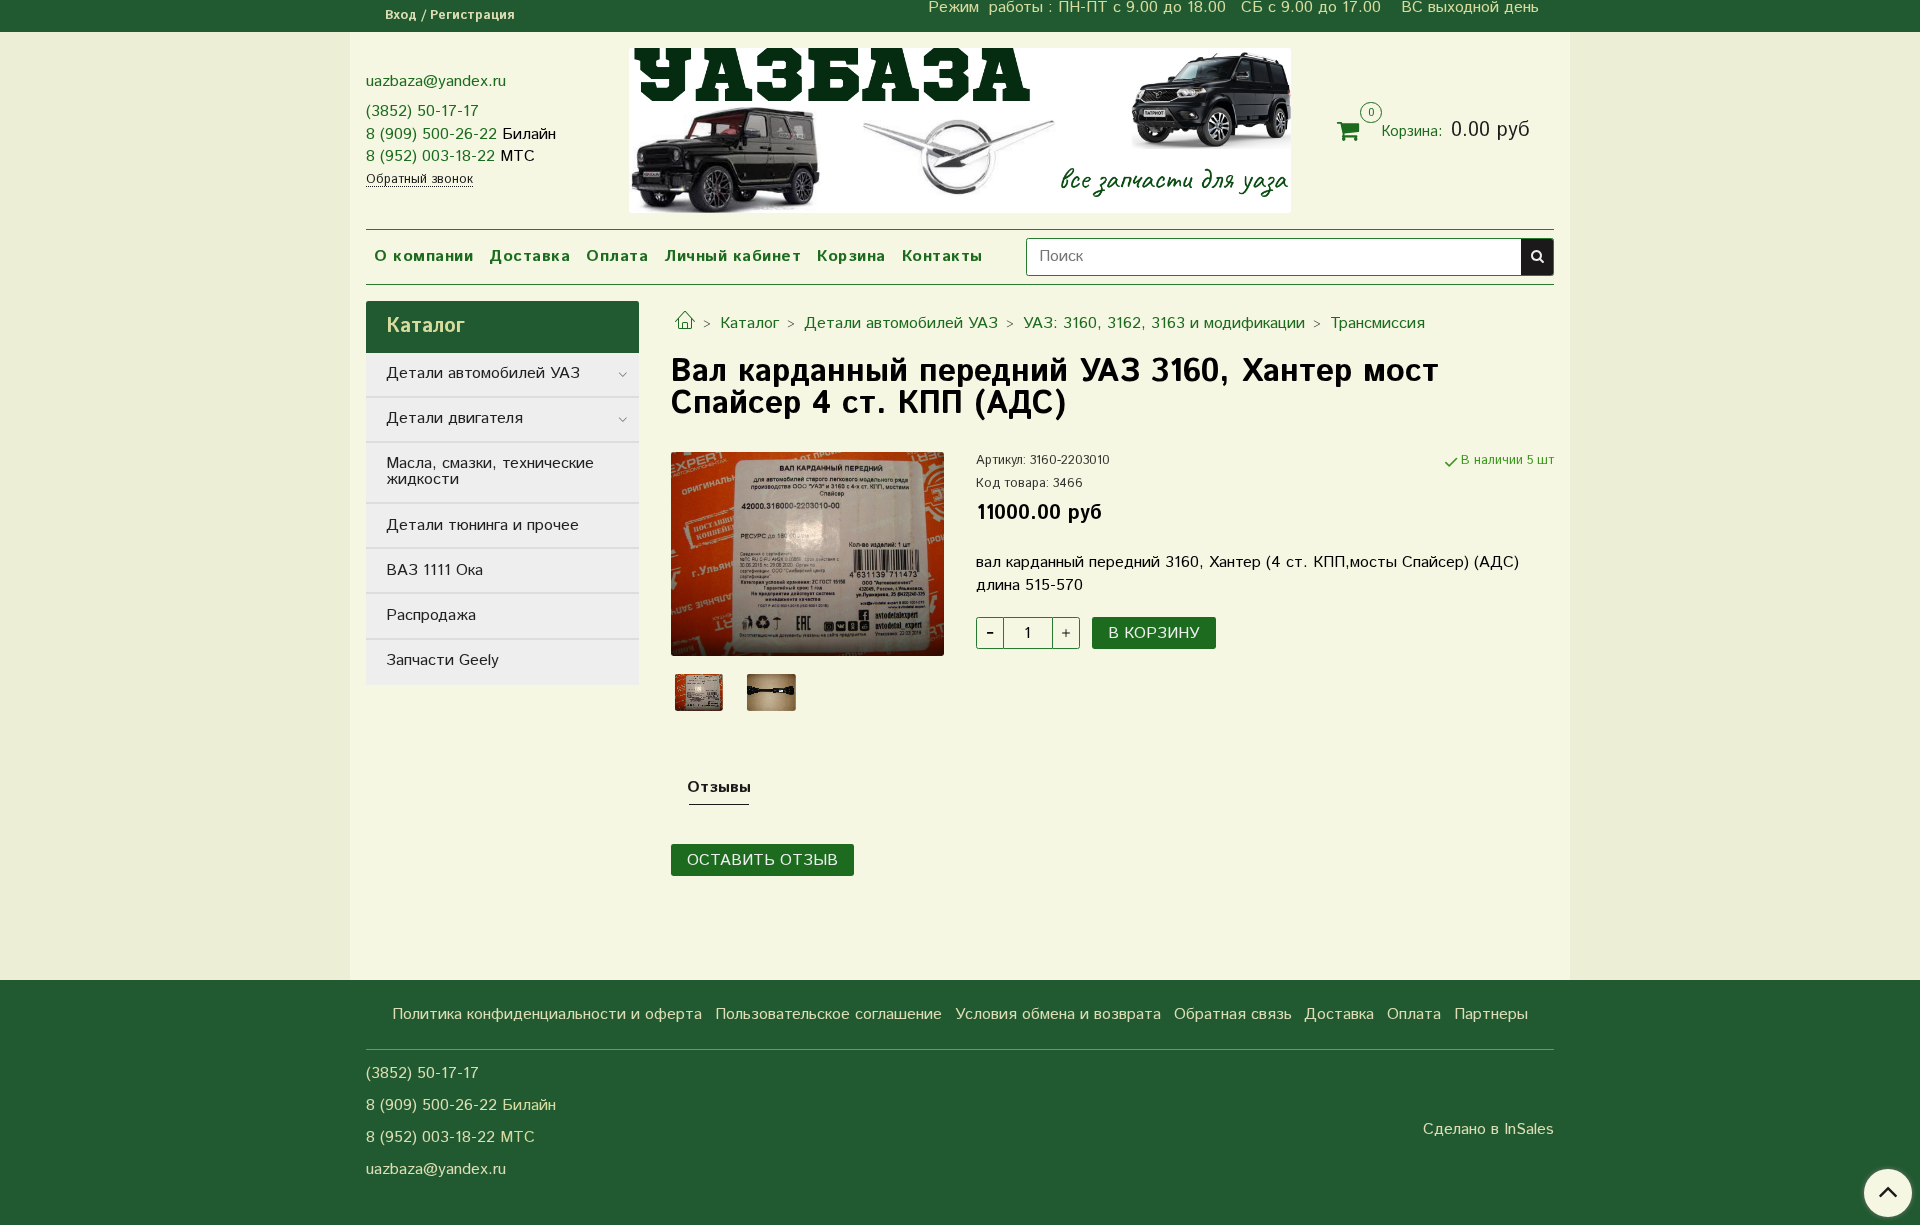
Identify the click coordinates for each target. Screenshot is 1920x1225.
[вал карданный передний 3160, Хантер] (807, 553)
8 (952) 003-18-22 (430, 156)
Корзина (851, 256)
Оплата (617, 256)
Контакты (942, 256)
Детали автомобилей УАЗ (901, 323)
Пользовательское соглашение (828, 1014)
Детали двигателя (454, 418)
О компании (423, 256)
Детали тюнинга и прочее (482, 525)
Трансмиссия (1377, 323)
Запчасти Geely (442, 660)
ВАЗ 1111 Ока (434, 570)
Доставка (529, 256)
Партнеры (1491, 1014)
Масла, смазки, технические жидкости (490, 471)
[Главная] (685, 323)
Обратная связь (1233, 1014)
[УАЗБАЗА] (960, 126)
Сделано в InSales (1488, 1130)
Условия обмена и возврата (1058, 1014)
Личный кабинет (732, 256)
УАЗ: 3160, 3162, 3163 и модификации (1164, 323)
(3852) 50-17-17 (422, 111)
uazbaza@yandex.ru (436, 81)
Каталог (749, 323)
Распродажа (431, 615)
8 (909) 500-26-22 (431, 134)
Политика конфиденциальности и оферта (547, 1014)
